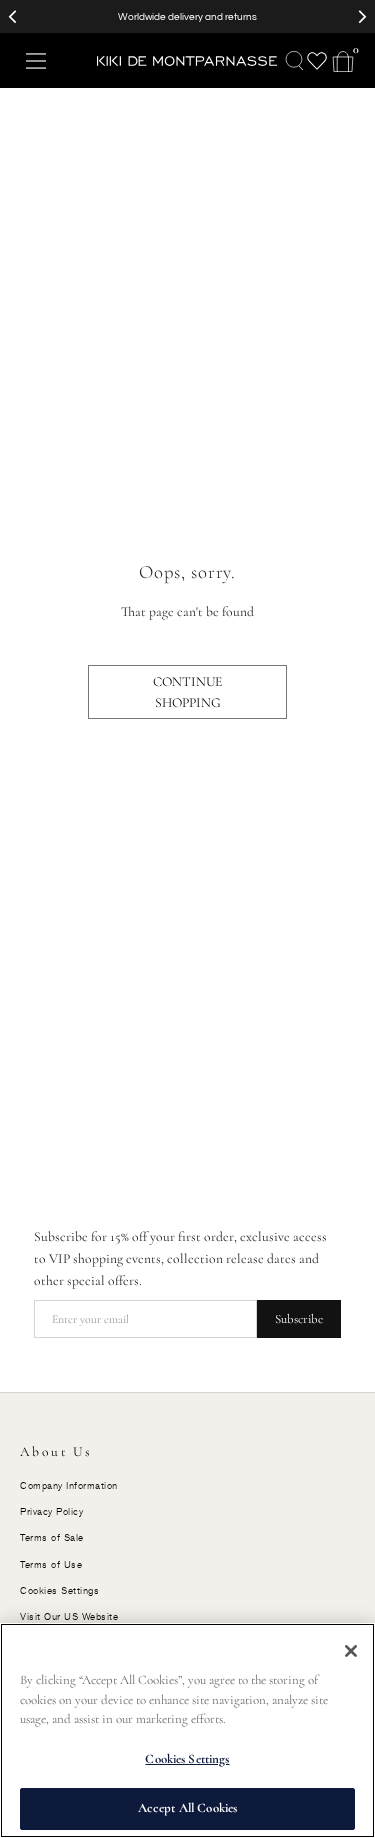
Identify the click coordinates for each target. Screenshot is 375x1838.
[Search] (295, 61)
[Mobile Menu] (36, 61)
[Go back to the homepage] (187, 61)
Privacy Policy (51, 1511)
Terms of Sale (52, 1537)
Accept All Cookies (187, 1808)
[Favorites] (316, 61)
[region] (187, 1730)
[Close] (351, 1651)
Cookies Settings (187, 1759)
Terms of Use (51, 1564)
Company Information (69, 1485)
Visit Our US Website (69, 1616)
